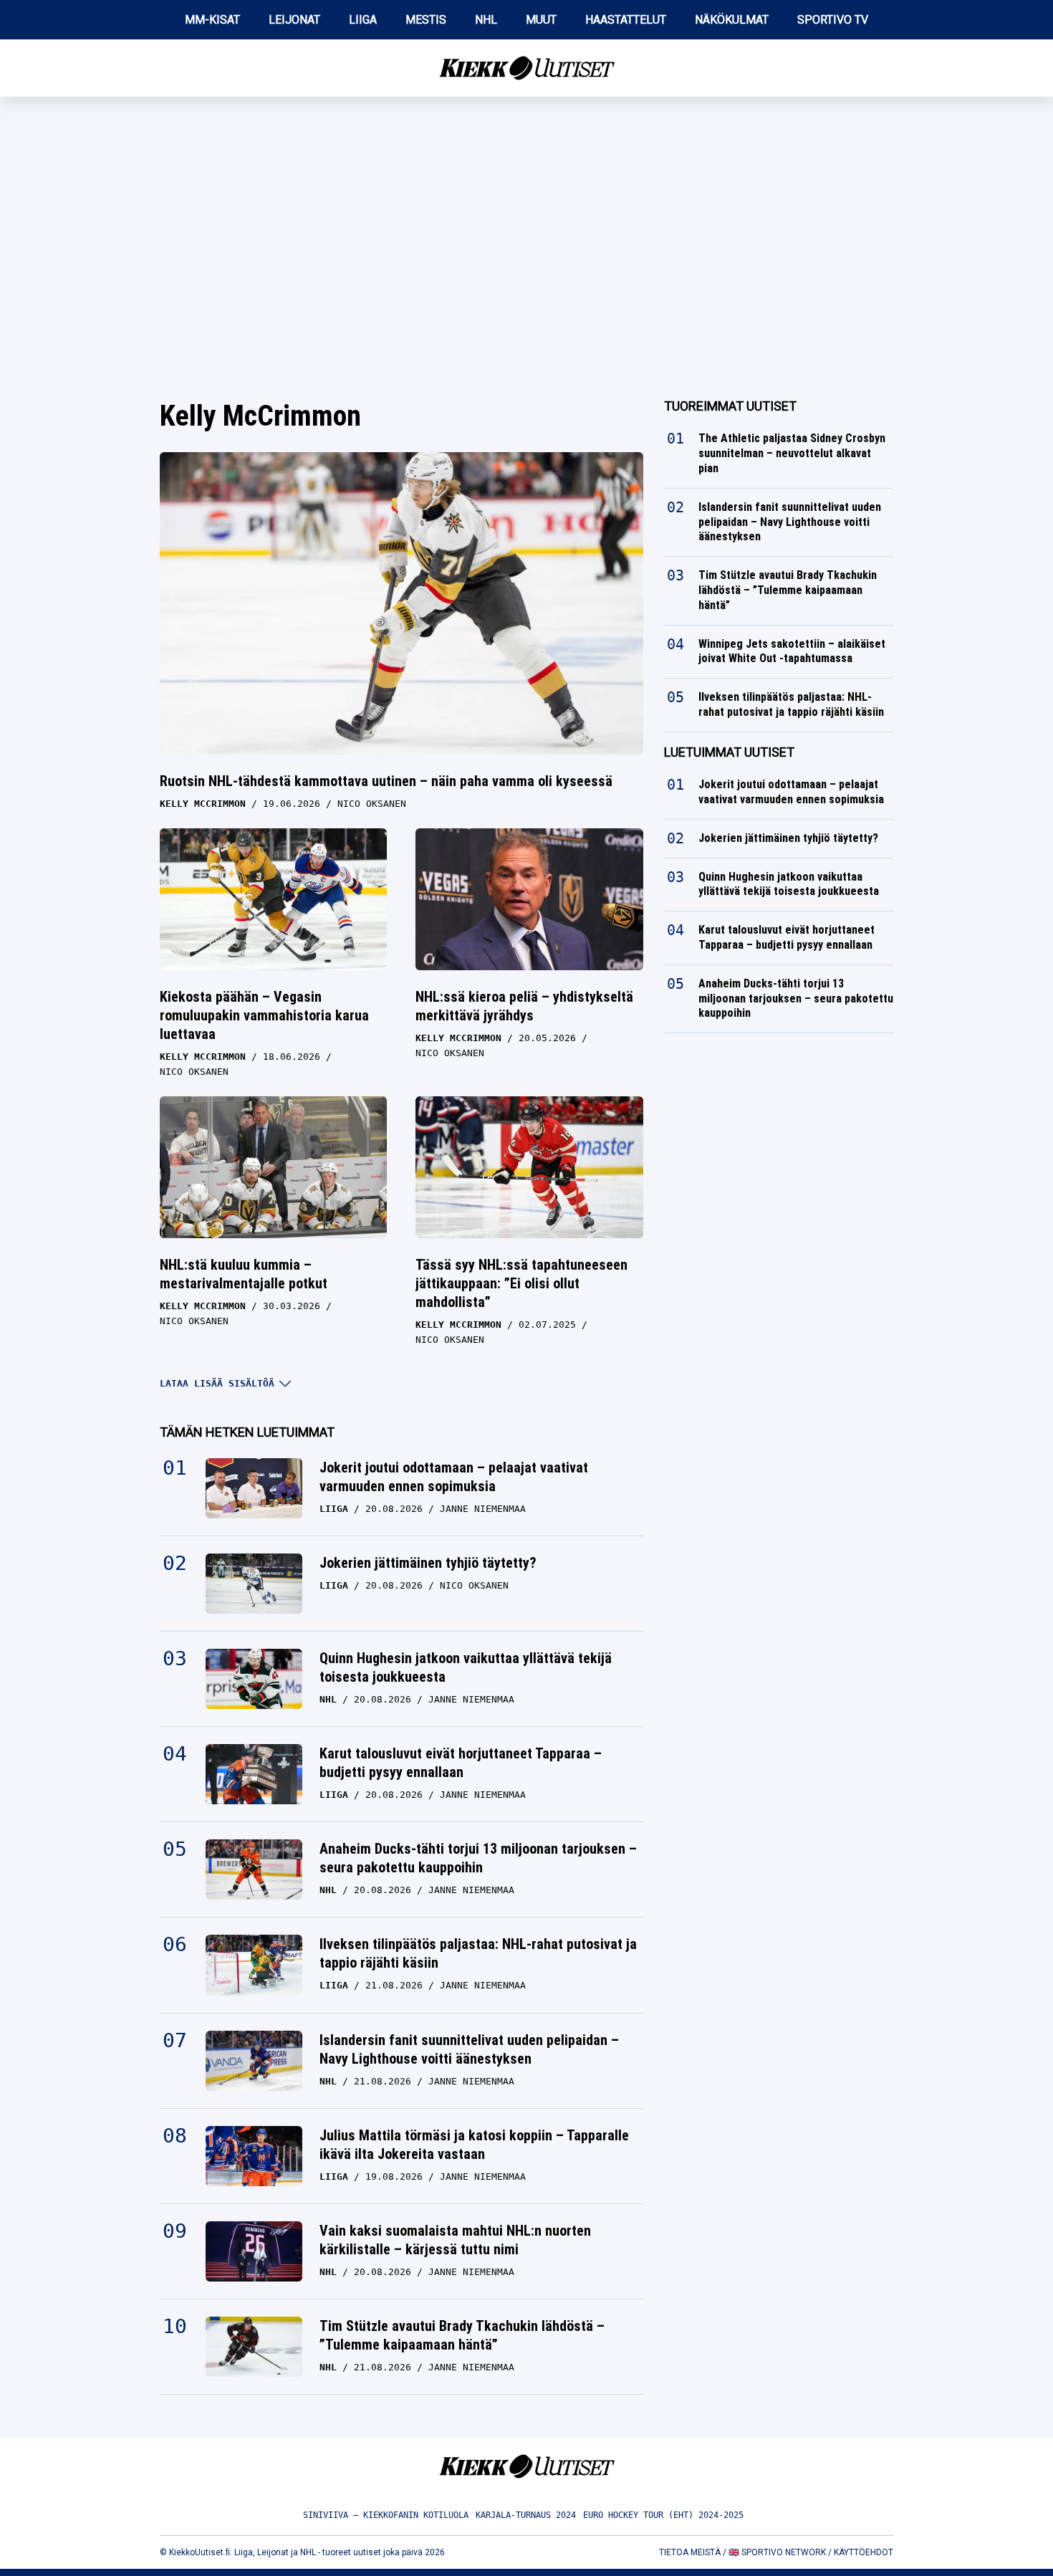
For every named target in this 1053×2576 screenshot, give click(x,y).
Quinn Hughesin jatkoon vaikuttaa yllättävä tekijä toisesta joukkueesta (466, 1667)
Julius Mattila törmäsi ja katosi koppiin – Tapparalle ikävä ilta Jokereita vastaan (474, 2145)
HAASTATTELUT (626, 20)
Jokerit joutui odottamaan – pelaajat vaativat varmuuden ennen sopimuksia (454, 1477)
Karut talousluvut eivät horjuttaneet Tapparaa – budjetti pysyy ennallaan (461, 1763)
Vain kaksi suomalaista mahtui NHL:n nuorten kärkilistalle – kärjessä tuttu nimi (455, 2240)
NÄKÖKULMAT (732, 20)
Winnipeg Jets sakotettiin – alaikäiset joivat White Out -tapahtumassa (792, 651)
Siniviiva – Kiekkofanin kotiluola (386, 2515)
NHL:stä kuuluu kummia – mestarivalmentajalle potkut (244, 1274)
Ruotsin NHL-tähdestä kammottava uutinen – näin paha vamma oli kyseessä (386, 781)
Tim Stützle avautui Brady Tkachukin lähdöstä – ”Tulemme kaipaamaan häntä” (462, 2335)
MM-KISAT (212, 20)
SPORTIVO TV (833, 20)
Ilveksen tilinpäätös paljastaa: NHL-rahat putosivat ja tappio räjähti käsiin (478, 1953)
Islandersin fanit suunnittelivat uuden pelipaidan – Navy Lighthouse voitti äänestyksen (469, 2049)
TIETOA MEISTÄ (690, 2552)
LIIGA (363, 20)
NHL (486, 20)
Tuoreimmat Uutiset (730, 406)
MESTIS (426, 20)
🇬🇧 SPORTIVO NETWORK (777, 2552)
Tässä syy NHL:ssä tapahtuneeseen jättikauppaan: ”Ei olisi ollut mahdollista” (521, 1283)
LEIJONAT (294, 20)
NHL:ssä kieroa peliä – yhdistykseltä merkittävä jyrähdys (524, 1006)
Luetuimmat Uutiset (729, 752)
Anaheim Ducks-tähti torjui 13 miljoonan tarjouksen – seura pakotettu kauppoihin (478, 1858)
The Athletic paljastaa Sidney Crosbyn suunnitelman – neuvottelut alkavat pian (792, 453)
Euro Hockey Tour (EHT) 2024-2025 (663, 2515)
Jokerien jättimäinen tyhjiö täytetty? (428, 1563)
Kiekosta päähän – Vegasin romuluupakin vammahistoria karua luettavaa (264, 1015)
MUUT (541, 20)
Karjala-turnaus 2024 (526, 2515)
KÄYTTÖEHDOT (864, 2552)
